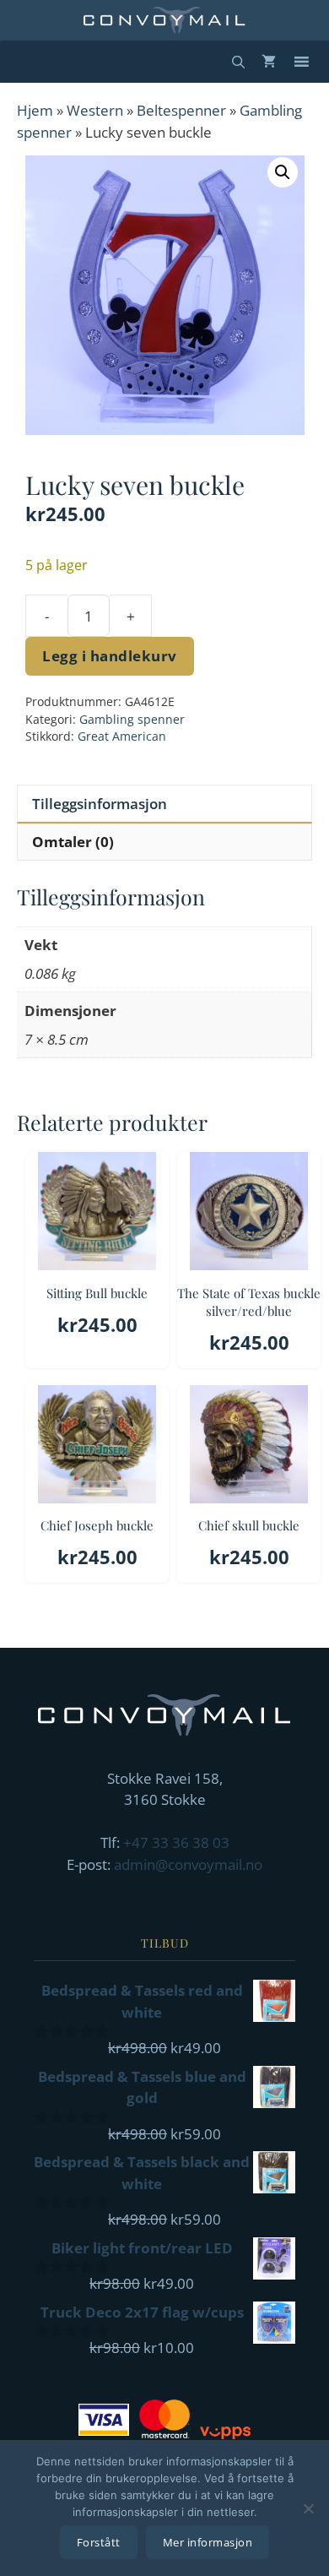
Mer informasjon (208, 2542)
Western (95, 110)
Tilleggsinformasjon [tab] (100, 804)
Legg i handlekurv (110, 656)
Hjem (35, 110)
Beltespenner (181, 110)
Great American (122, 736)
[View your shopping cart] (269, 62)
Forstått (99, 2542)
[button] (283, 172)
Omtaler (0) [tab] (73, 842)
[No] (308, 2508)
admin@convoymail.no (188, 1864)
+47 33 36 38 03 (176, 1842)
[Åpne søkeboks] (238, 62)
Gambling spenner (132, 719)
